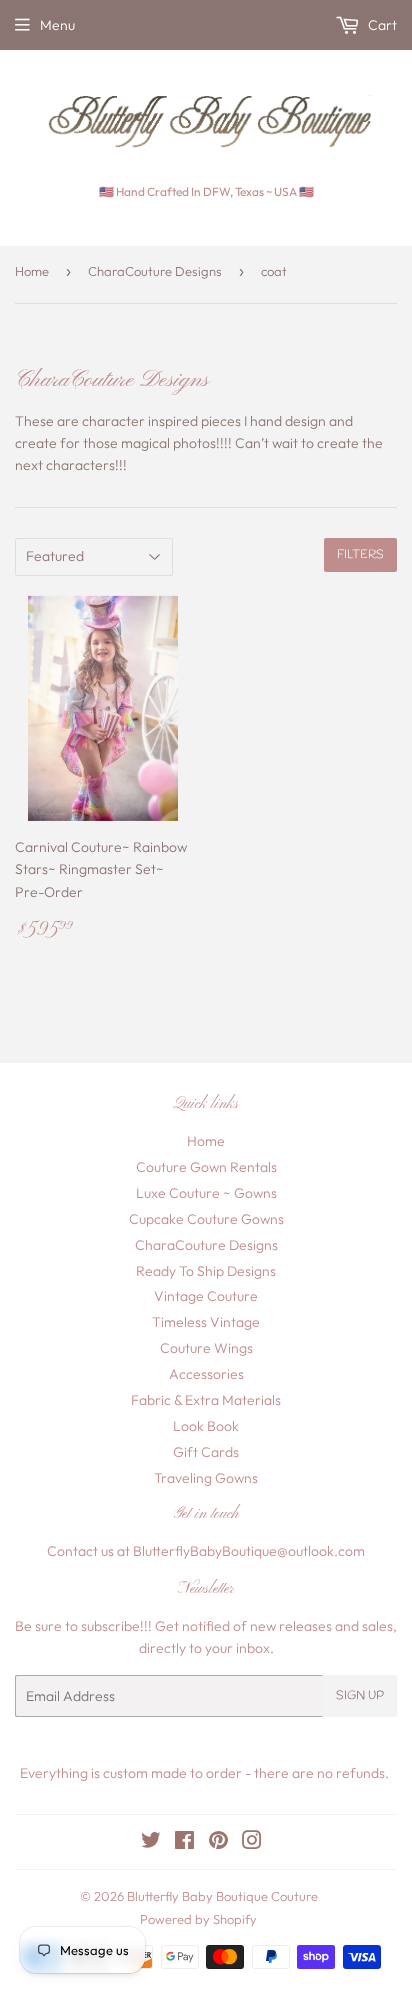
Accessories (206, 1374)
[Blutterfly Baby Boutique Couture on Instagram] (252, 1843)
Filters (360, 555)
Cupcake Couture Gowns (206, 1219)
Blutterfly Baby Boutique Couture (222, 1896)
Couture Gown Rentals (206, 1167)
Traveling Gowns (206, 1478)
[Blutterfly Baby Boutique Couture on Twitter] (151, 1843)
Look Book (206, 1426)
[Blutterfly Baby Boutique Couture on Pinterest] (218, 1843)
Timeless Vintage (206, 1322)
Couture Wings (206, 1348)
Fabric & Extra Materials (206, 1400)
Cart (381, 25)
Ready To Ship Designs (206, 1271)
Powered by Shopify (198, 1919)
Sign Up (360, 1696)
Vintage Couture (206, 1296)
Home (32, 271)
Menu (57, 25)
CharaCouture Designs (155, 271)
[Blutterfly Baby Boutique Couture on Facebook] (184, 1843)
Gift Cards (206, 1452)
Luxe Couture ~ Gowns (206, 1193)
